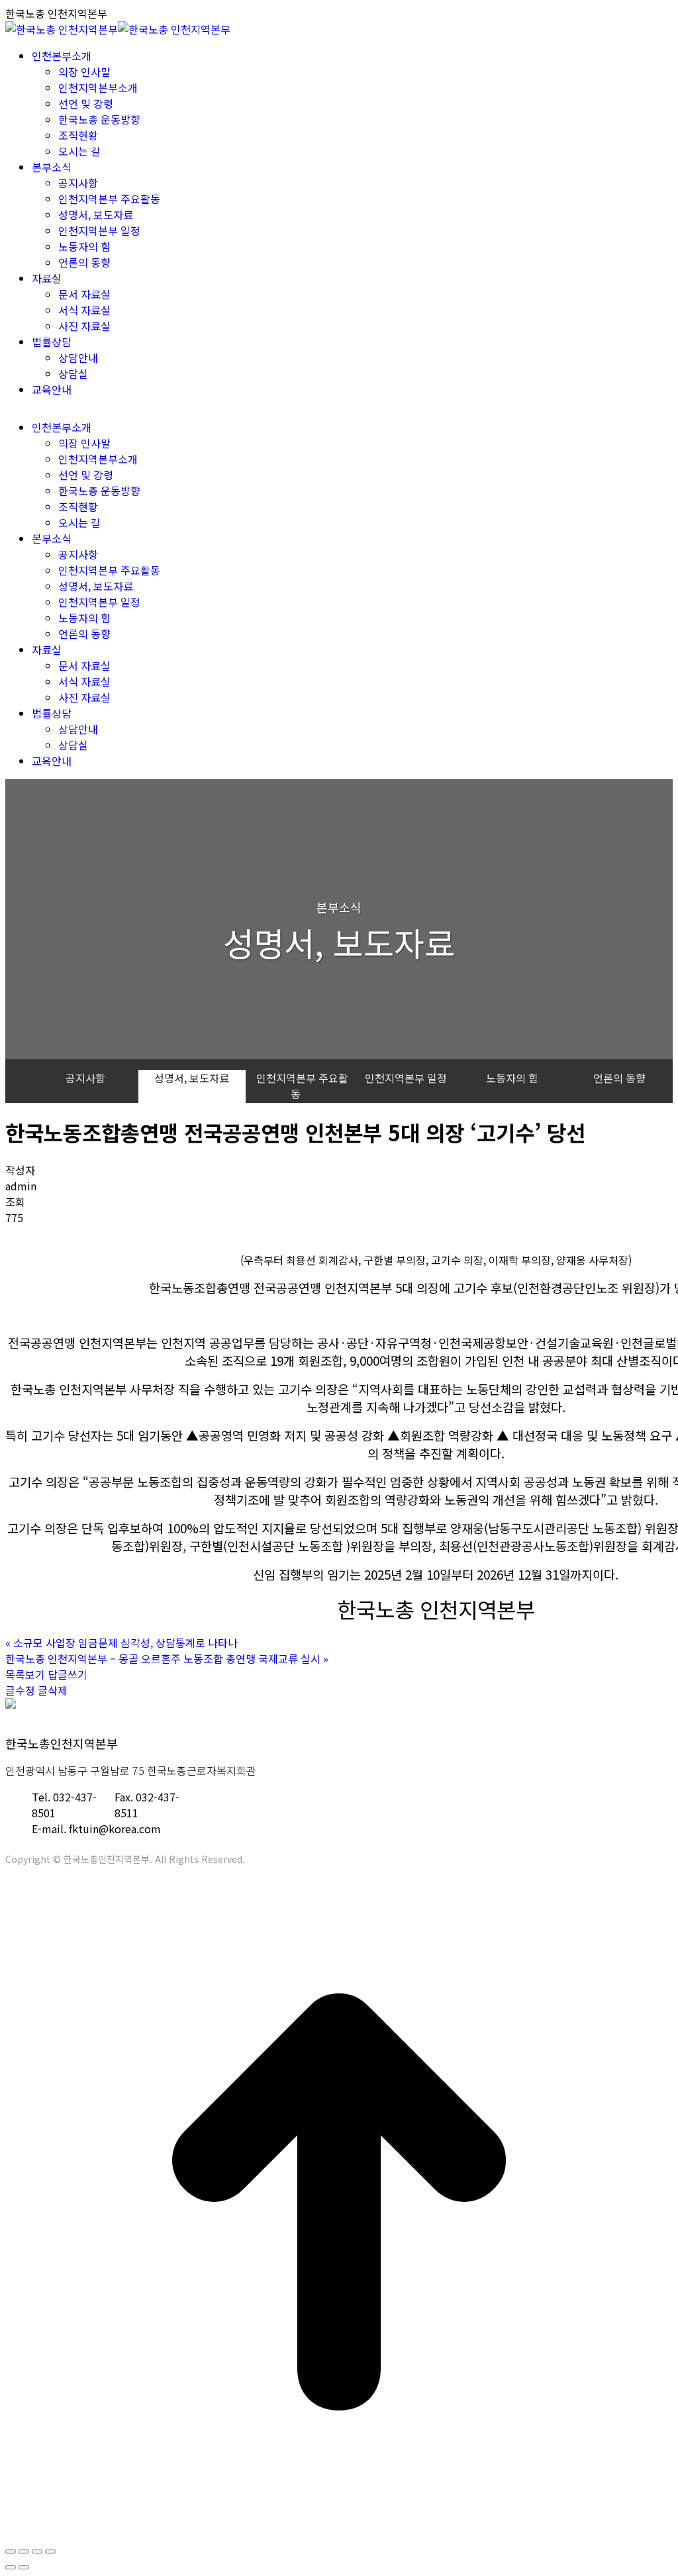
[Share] (24, 2552)
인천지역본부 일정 (406, 1078)
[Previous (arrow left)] (11, 2567)
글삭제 (53, 1690)
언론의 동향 (619, 1078)
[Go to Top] (339, 2531)
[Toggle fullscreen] (37, 2552)
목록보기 (25, 1674)
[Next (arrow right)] (24, 2567)
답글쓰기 (68, 1674)
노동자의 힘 (512, 1078)
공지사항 (85, 1078)
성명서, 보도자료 (192, 1078)
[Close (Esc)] (11, 2552)
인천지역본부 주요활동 (302, 1086)
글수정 (20, 1690)
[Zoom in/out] (50, 2552)
